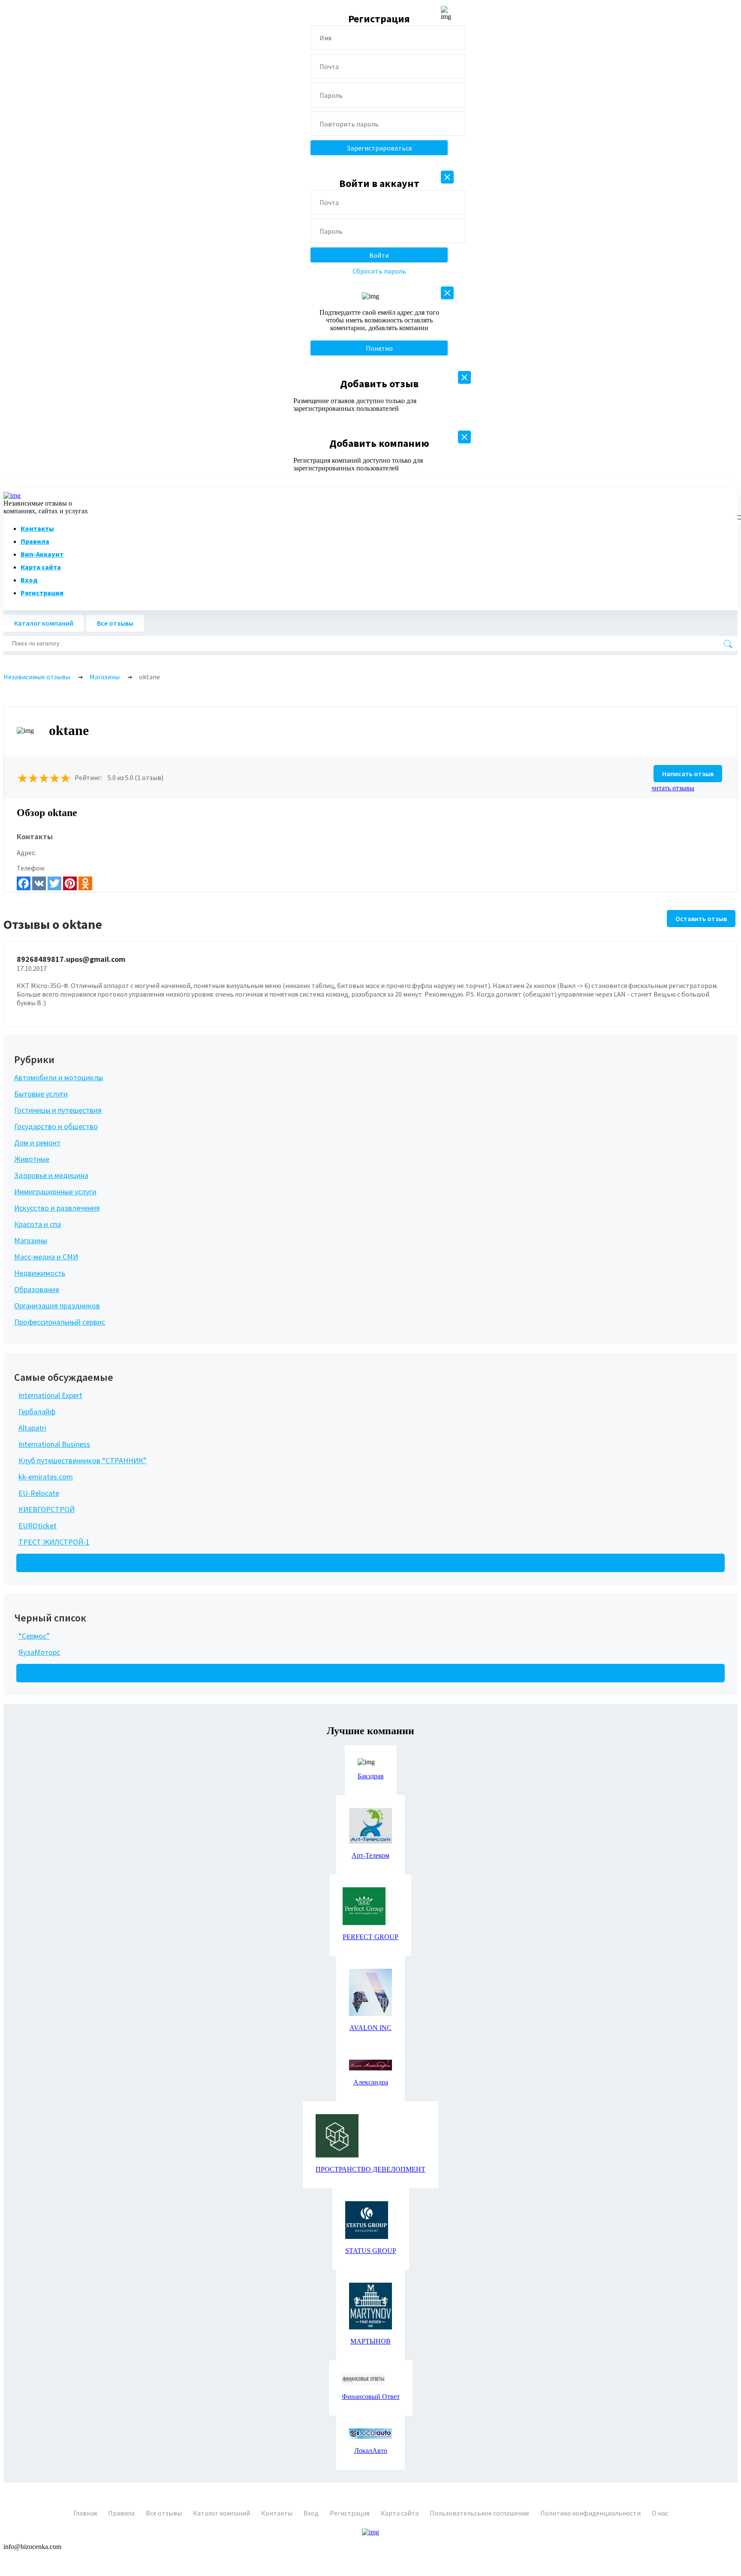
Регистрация (42, 593)
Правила (35, 541)
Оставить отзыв (701, 919)
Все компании (48, 1563)
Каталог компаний (44, 623)
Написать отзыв (688, 774)
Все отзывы (115, 623)
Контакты (37, 528)
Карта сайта (41, 567)
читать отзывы (673, 788)
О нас (660, 2513)
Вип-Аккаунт (42, 554)
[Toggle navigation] (736, 515)
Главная (85, 2513)
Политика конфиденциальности (590, 2513)
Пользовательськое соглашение (479, 2513)
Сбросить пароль (379, 271)
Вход (29, 580)
